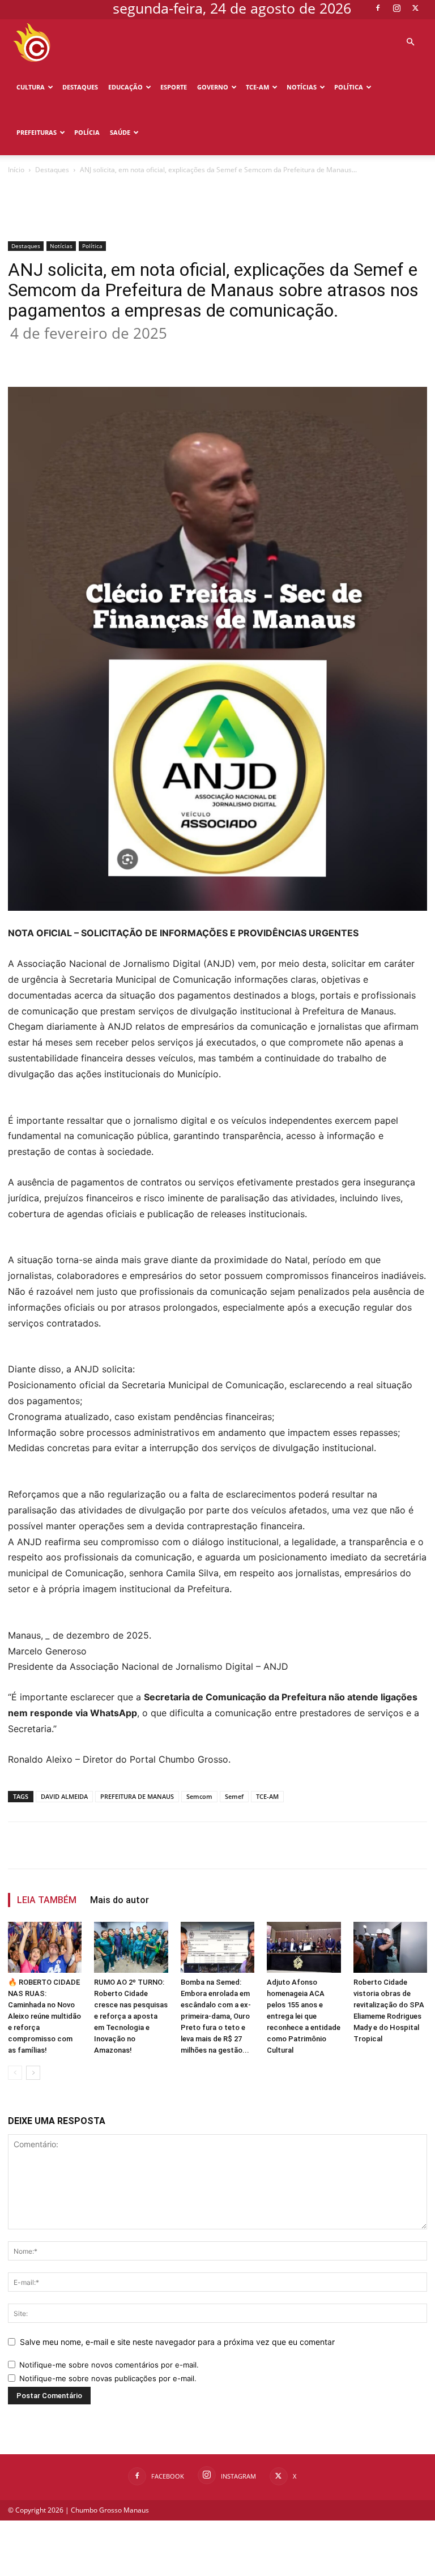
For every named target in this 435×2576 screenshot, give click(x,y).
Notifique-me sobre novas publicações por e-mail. (108, 2378)
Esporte (174, 87)
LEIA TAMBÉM (47, 1900)
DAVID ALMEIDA (64, 1796)
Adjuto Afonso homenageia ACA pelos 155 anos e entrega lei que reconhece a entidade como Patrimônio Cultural (304, 2016)
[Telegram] (240, 355)
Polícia (87, 132)
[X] (415, 8)
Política (349, 87)
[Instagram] (396, 8)
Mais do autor (120, 1900)
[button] (410, 42)
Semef (234, 1796)
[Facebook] (378, 8)
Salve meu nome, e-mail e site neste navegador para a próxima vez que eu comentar (177, 2342)
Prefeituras (37, 132)
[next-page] (33, 2073)
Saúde (120, 132)
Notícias (302, 87)
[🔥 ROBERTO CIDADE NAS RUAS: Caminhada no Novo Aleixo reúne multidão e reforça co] (45, 1947)
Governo (213, 87)
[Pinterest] (162, 355)
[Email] (214, 355)
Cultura (31, 87)
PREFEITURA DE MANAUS (137, 1796)
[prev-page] (15, 2073)
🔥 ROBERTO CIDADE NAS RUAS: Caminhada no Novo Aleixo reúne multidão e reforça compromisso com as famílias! (44, 2016)
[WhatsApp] (188, 355)
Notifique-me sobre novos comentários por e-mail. (109, 2365)
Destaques (80, 87)
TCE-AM (257, 87)
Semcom (199, 1796)
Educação (125, 87)
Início (16, 170)
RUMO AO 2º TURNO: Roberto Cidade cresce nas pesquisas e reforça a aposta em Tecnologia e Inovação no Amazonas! (131, 2016)
